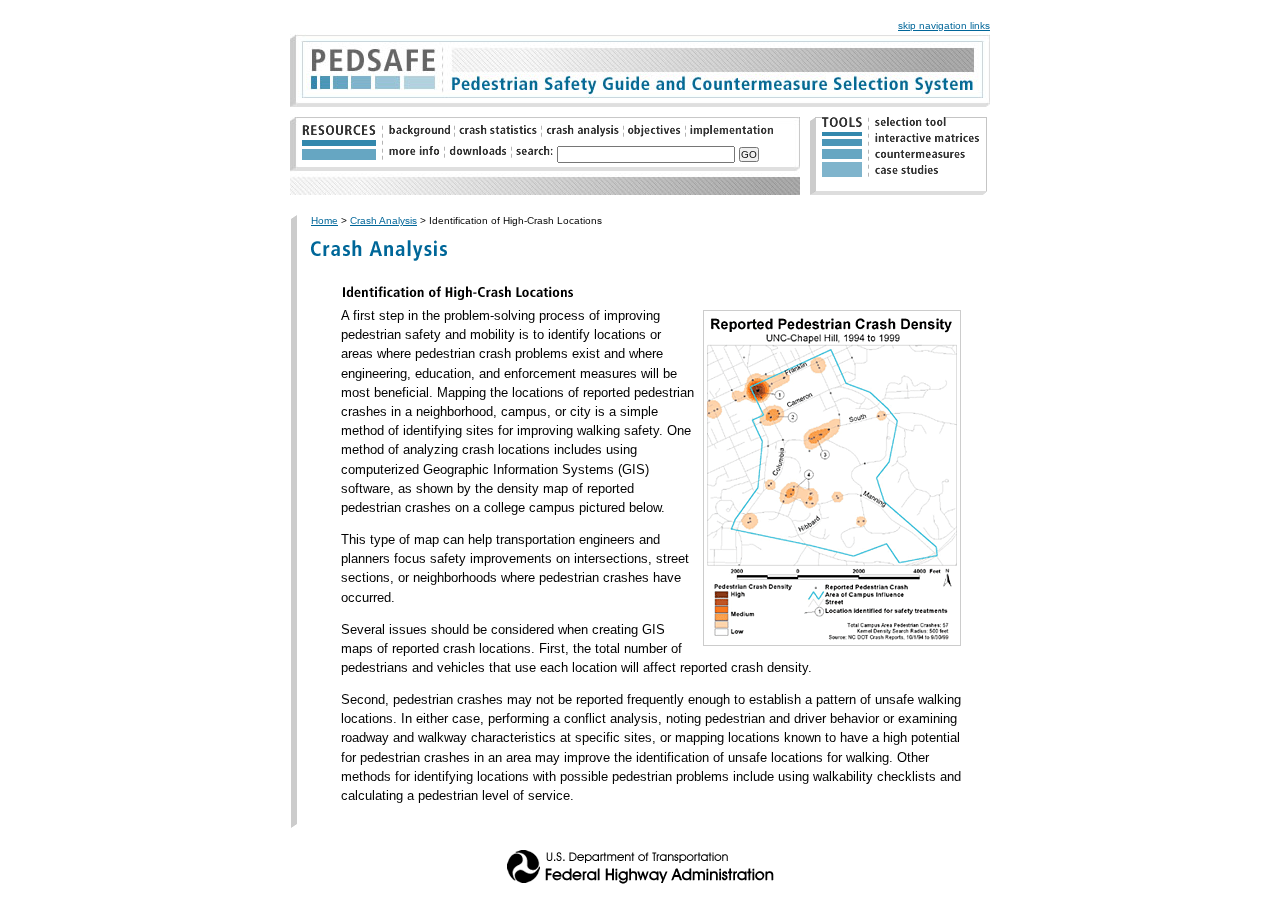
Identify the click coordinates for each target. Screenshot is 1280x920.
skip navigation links (944, 25)
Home (324, 220)
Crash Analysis (383, 220)
